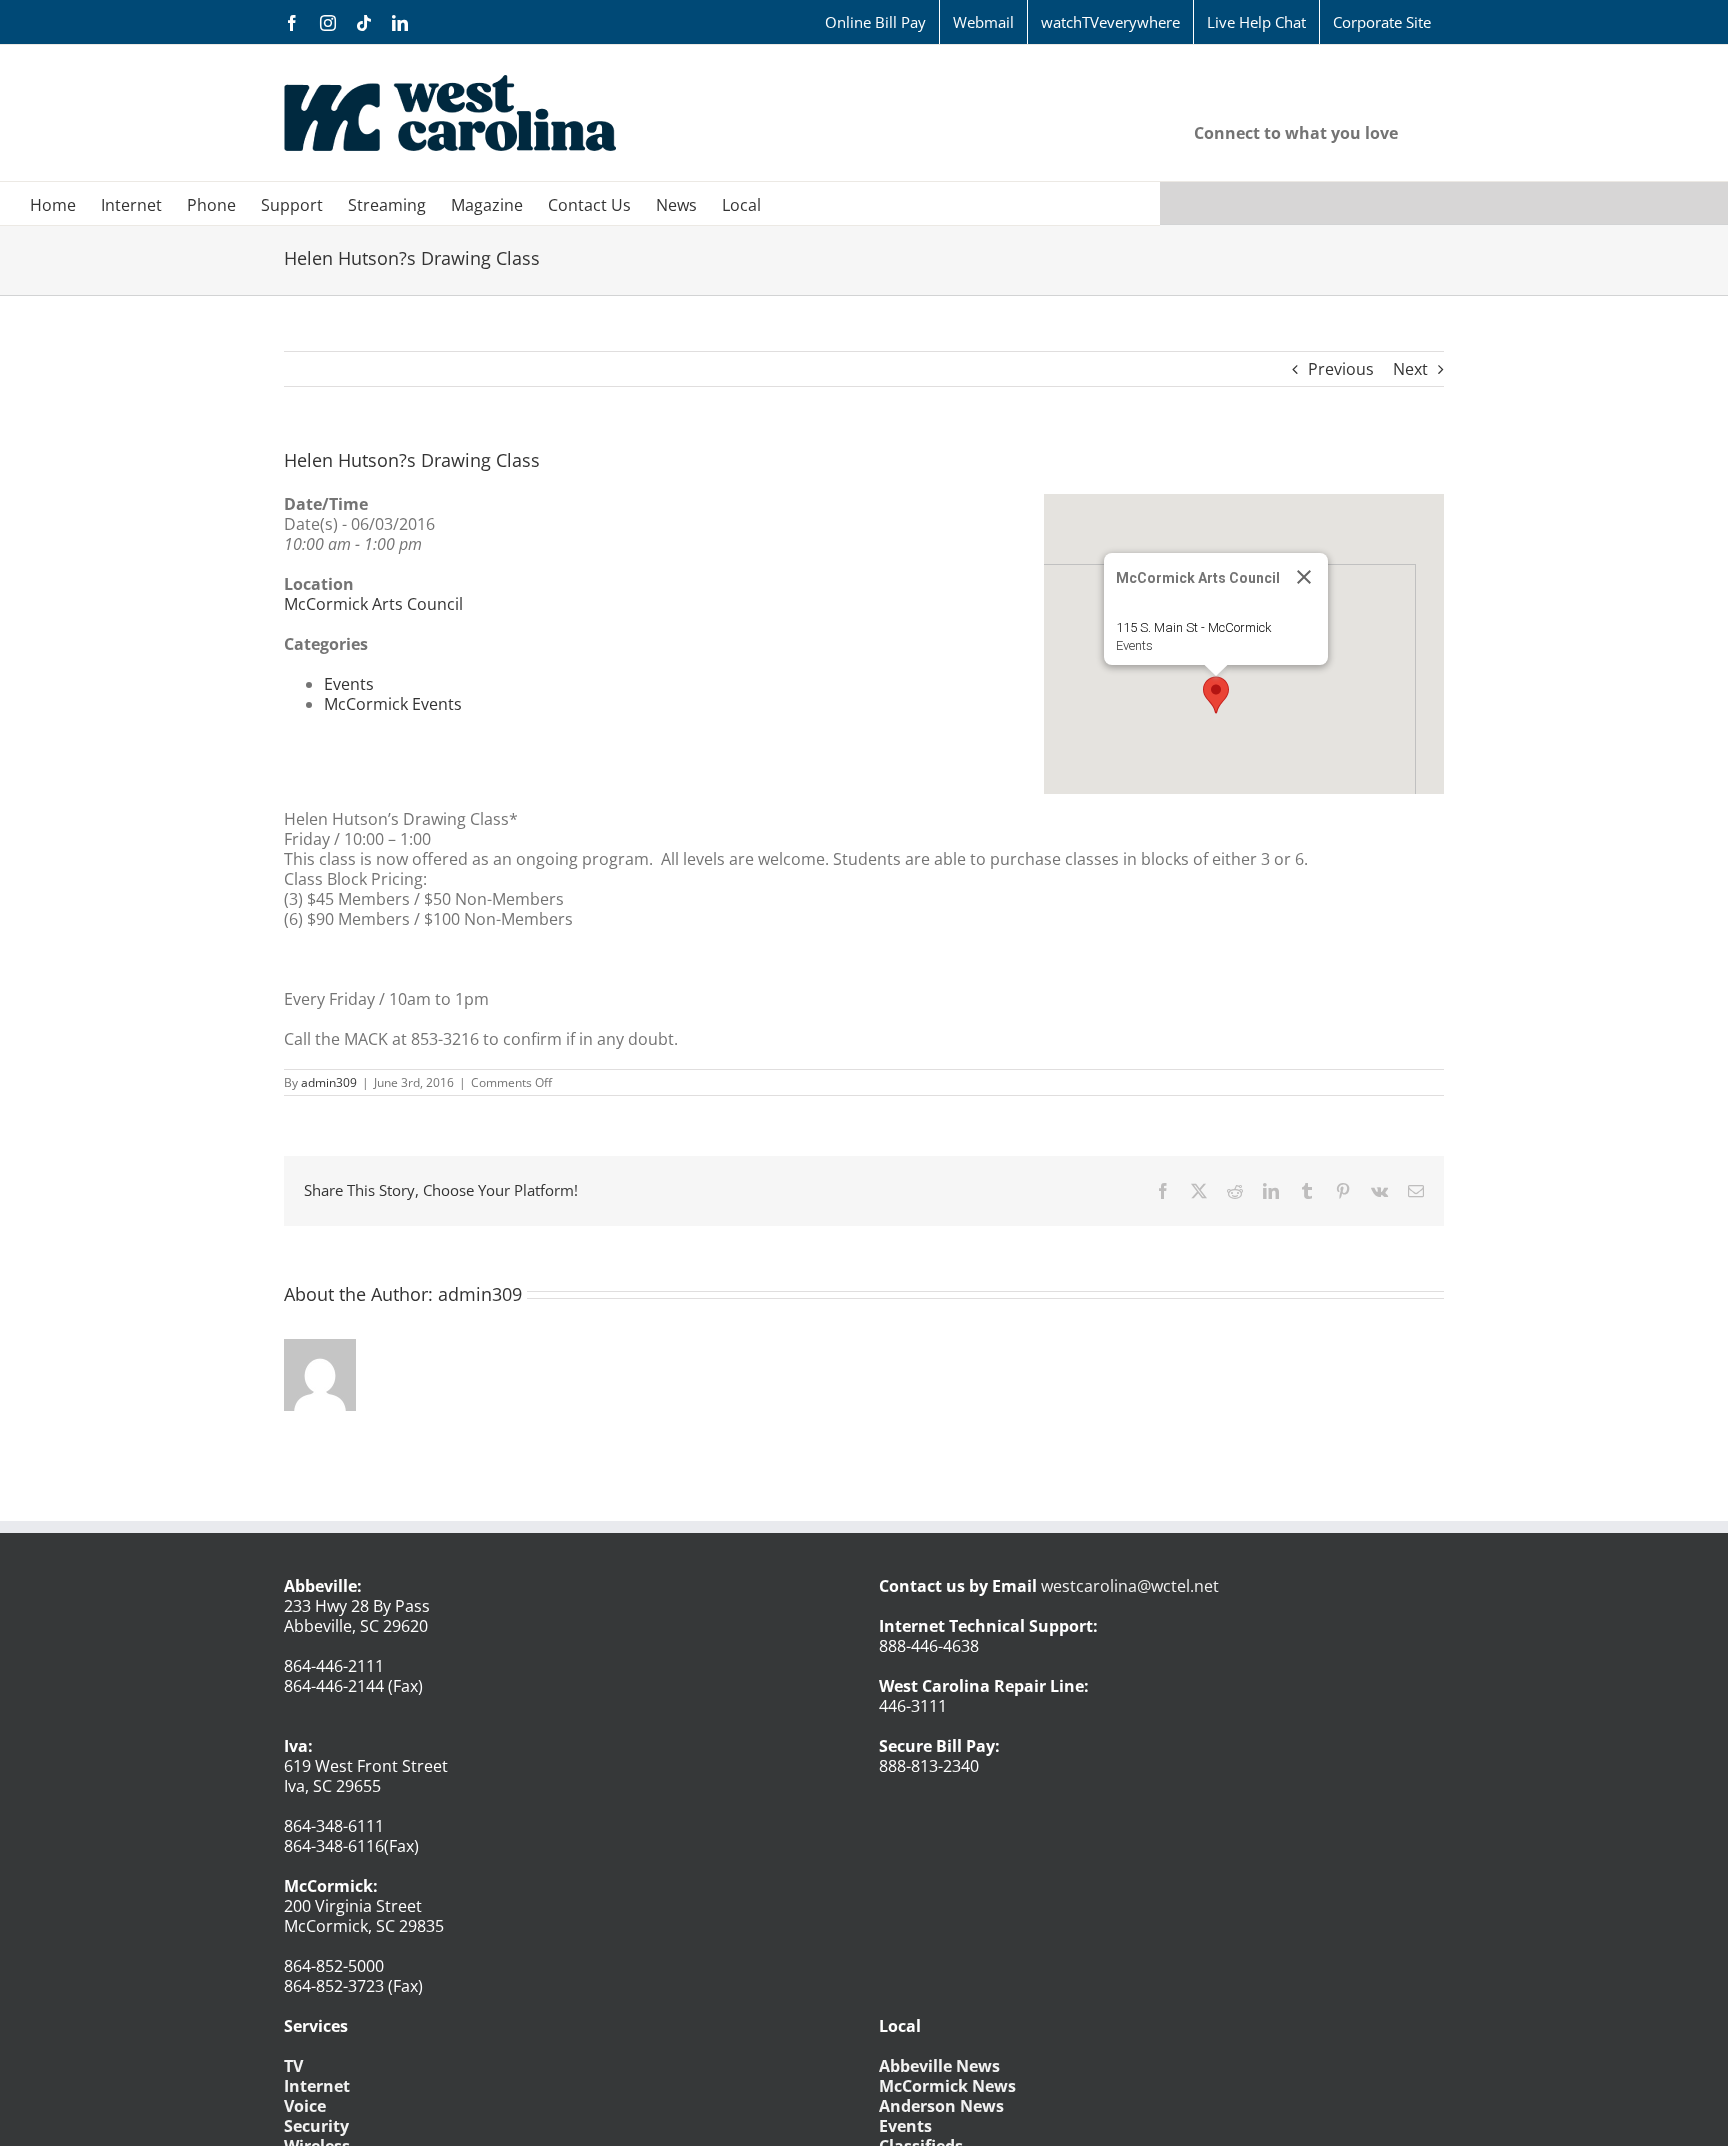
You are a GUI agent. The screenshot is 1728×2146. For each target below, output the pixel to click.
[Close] (1304, 577)
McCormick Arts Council (373, 604)
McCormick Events (393, 704)
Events (1134, 645)
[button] (1216, 695)
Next (1410, 369)
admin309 (329, 1082)
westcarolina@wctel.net (1130, 1586)
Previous (1341, 369)
